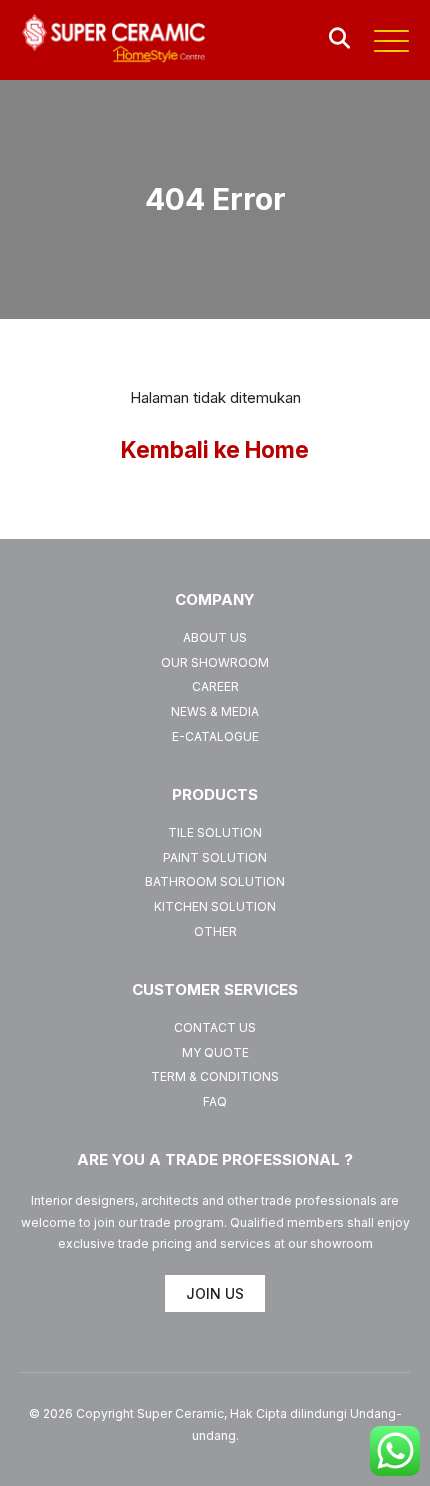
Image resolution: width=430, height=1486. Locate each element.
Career (215, 686)
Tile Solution (215, 832)
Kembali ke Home (215, 449)
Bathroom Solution (215, 881)
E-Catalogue (215, 736)
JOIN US (215, 1293)
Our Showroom (215, 662)
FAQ (215, 1101)
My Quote (215, 1052)
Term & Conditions (215, 1076)
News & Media (215, 711)
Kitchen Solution (215, 906)
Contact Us (215, 1027)
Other (215, 931)
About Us (215, 637)
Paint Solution (215, 857)
